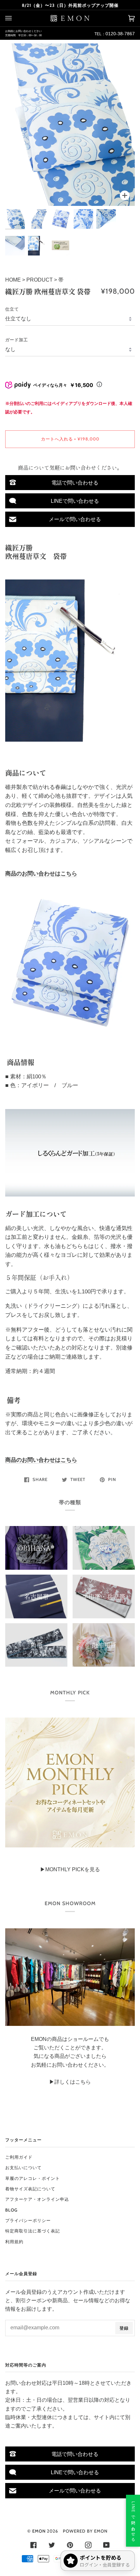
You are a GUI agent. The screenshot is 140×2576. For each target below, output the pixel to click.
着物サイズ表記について (30, 2189)
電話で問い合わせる (75, 483)
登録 (124, 2328)
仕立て (12, 309)
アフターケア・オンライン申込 (37, 2199)
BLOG (11, 2210)
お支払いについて (23, 2167)
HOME (14, 280)
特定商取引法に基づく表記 (33, 2231)
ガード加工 (17, 340)
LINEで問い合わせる (75, 501)
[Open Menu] (15, 18)
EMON (39, 2531)
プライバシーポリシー (28, 2220)
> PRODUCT (37, 280)
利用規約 (14, 2242)
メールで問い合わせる (75, 519)
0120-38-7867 (120, 34)
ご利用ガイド (19, 2157)
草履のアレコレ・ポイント (33, 2178)
